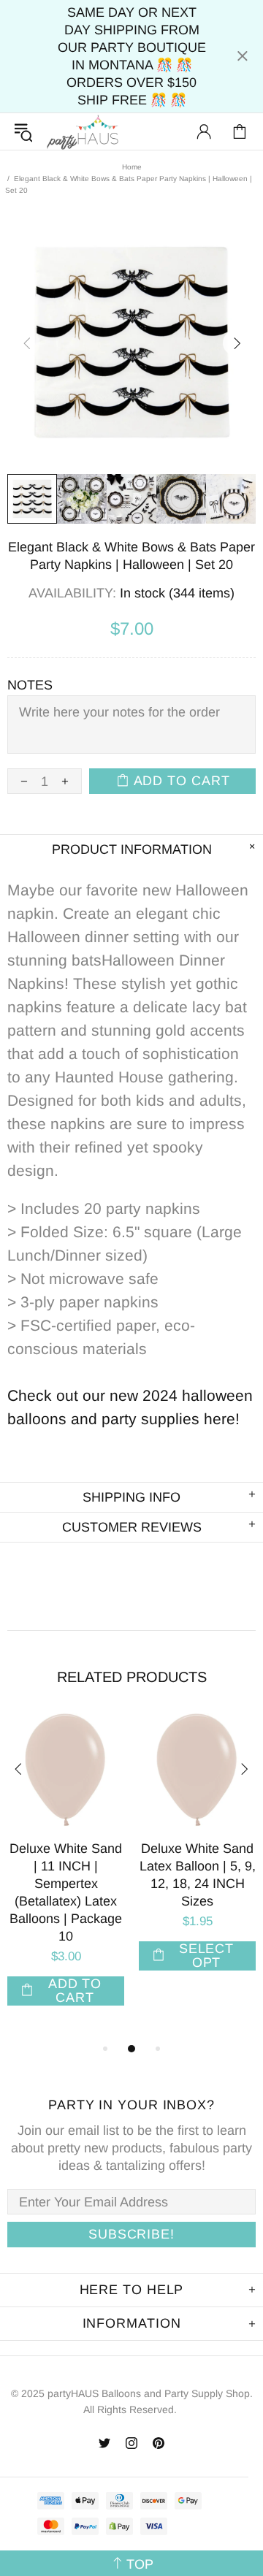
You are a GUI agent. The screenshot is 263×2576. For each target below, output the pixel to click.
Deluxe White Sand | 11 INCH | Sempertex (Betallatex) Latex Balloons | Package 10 (66, 1892)
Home (132, 167)
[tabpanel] (66, 1876)
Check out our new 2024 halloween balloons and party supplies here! (130, 1407)
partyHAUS (83, 132)
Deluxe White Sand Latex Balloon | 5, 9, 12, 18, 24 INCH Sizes (198, 1875)
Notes (30, 685)
